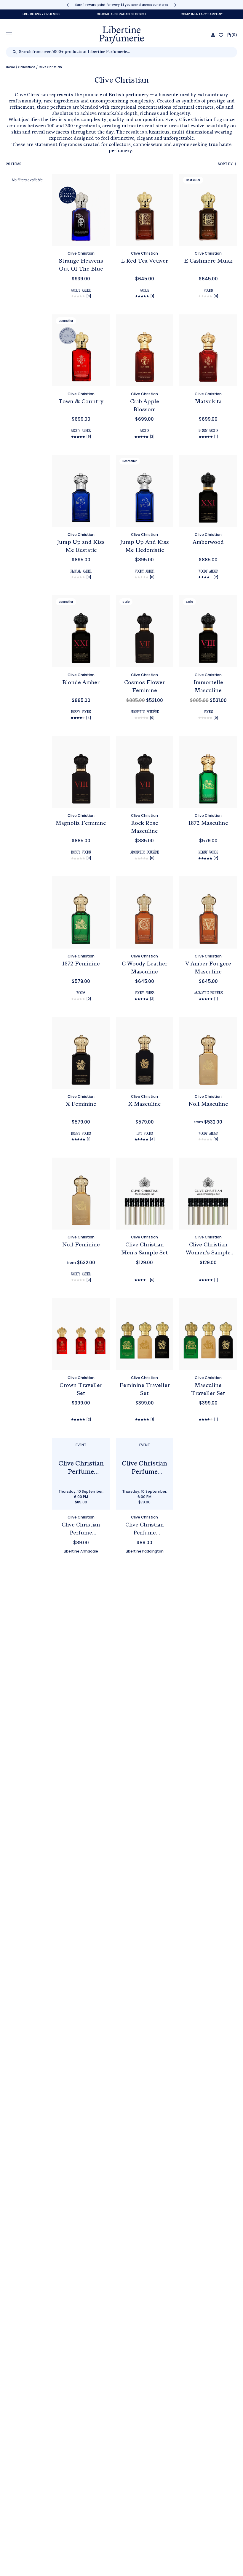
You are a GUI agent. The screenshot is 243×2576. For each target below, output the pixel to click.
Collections (27, 67)
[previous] (68, 5)
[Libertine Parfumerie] (122, 35)
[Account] (213, 35)
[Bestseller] (208, 217)
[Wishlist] (221, 35)
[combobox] (125, 52)
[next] (175, 5)
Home (10, 67)
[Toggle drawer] (9, 35)
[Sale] (145, 638)
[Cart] (232, 35)
